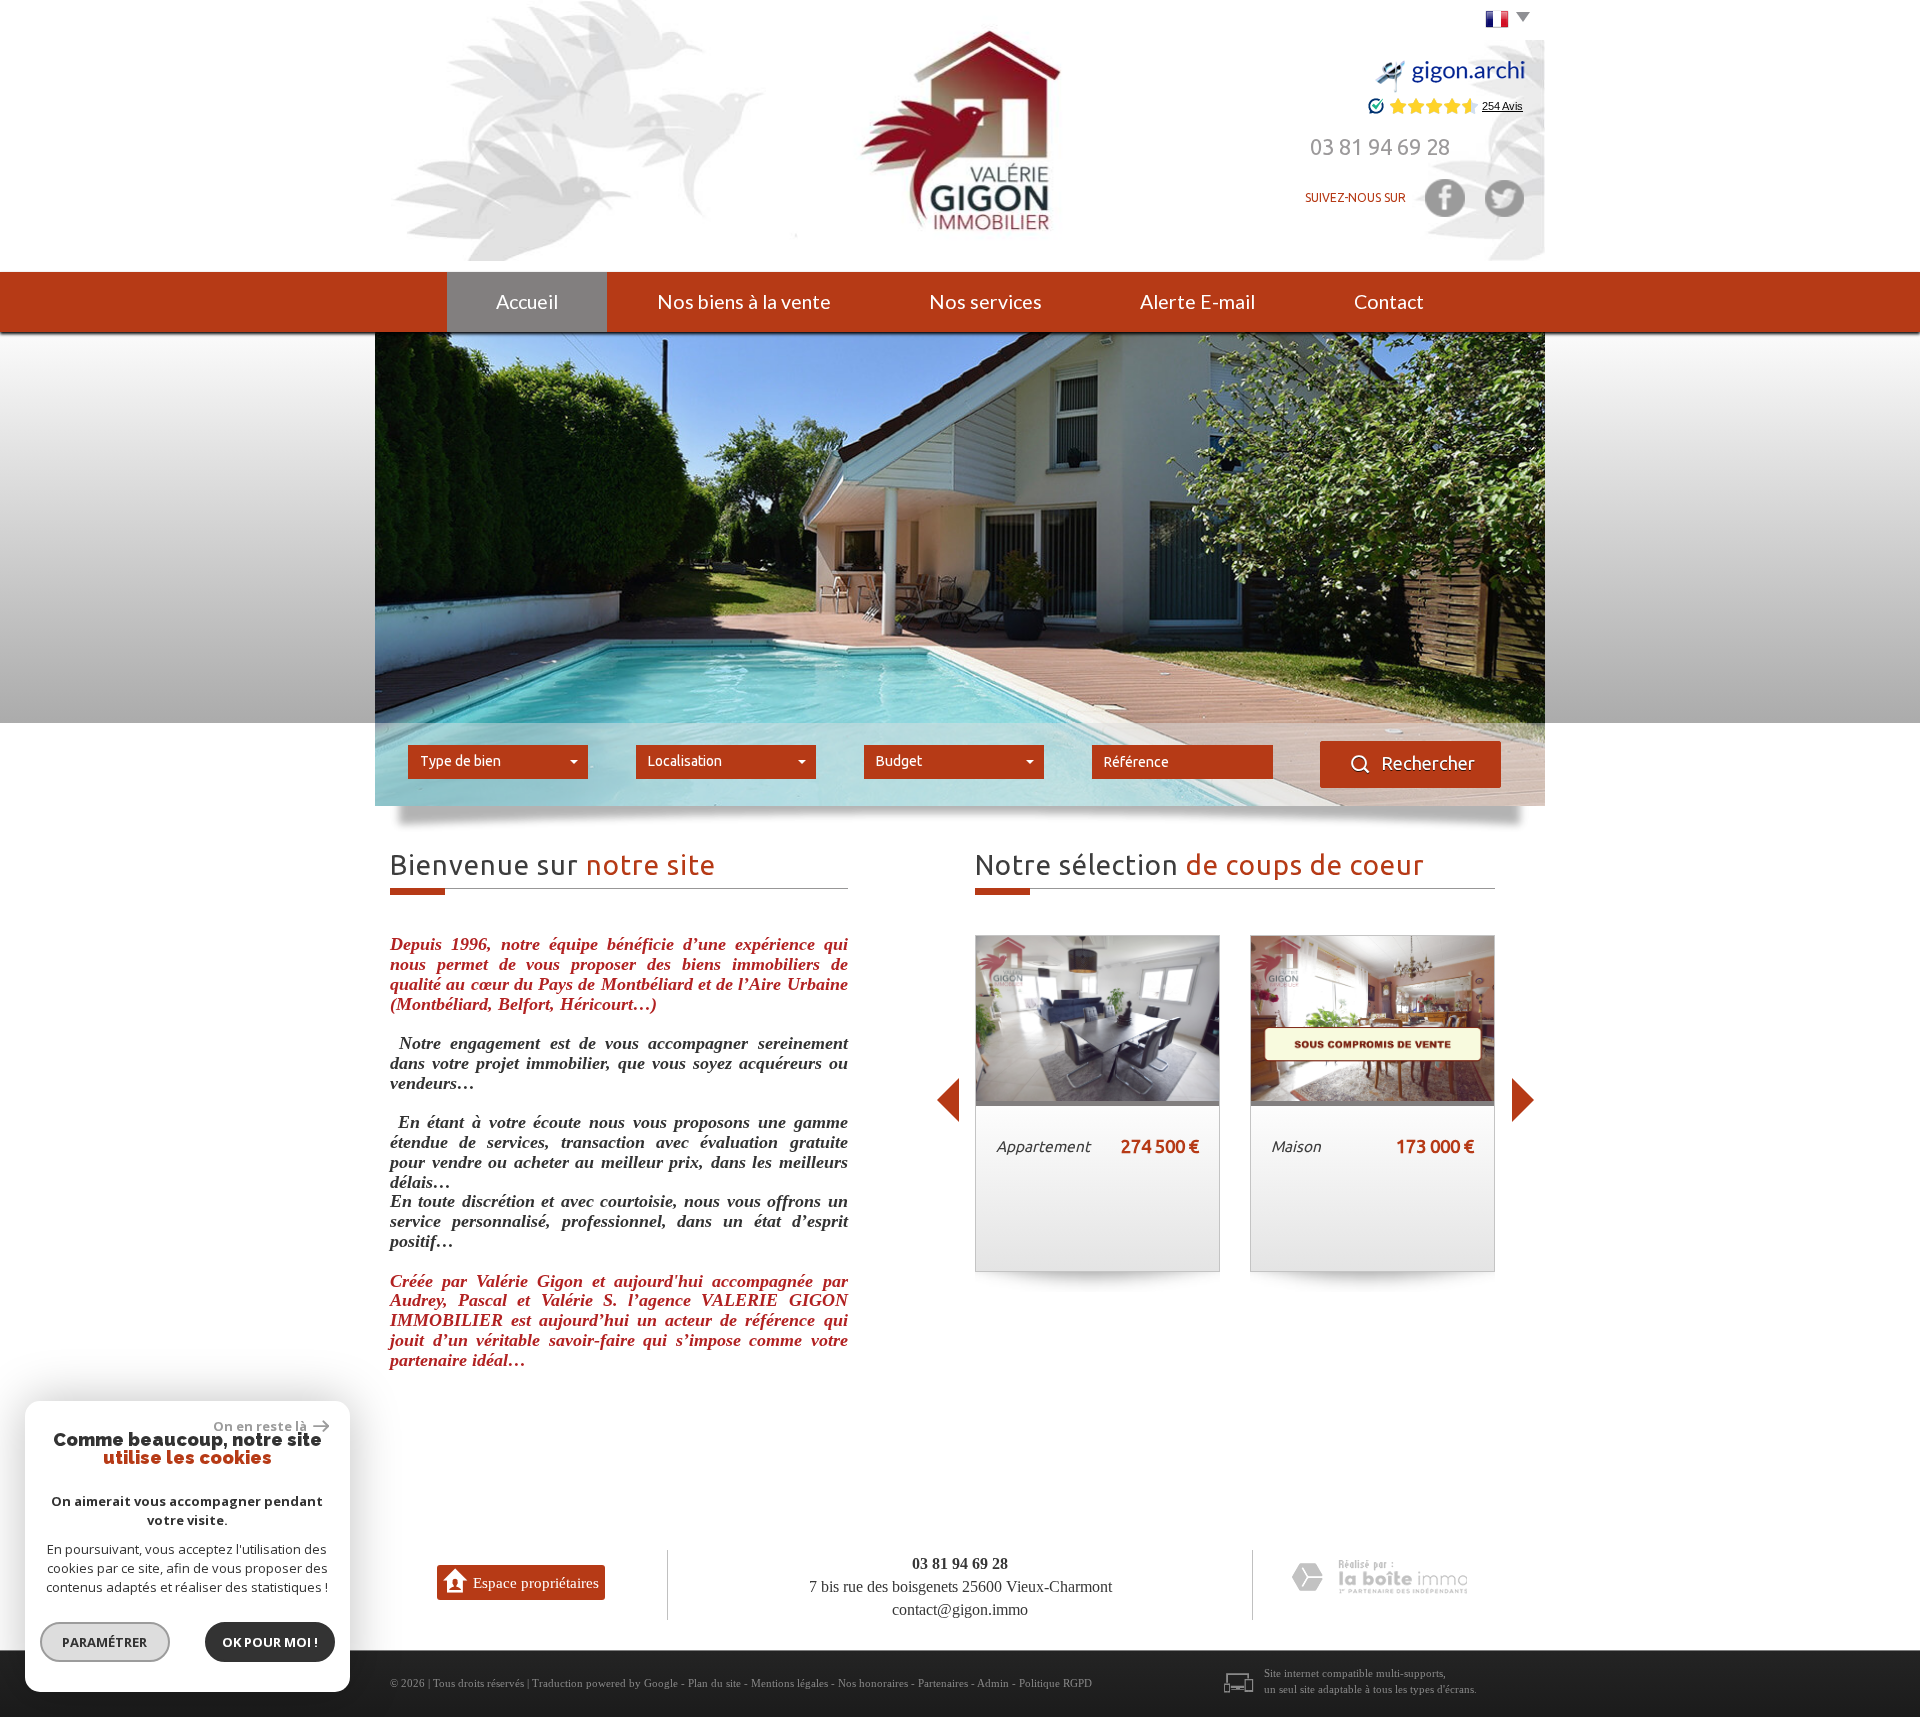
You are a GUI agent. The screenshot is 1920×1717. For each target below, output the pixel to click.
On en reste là (261, 1426)
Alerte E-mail (1197, 301)
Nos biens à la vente (744, 301)
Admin (993, 1683)
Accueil (527, 301)
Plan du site (714, 1683)
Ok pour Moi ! (270, 1642)
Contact (1389, 301)
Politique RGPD (1055, 1683)
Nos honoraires (873, 1683)
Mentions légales (789, 1683)
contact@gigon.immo (960, 1609)
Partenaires (943, 1683)
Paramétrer (105, 1642)
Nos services (985, 301)
